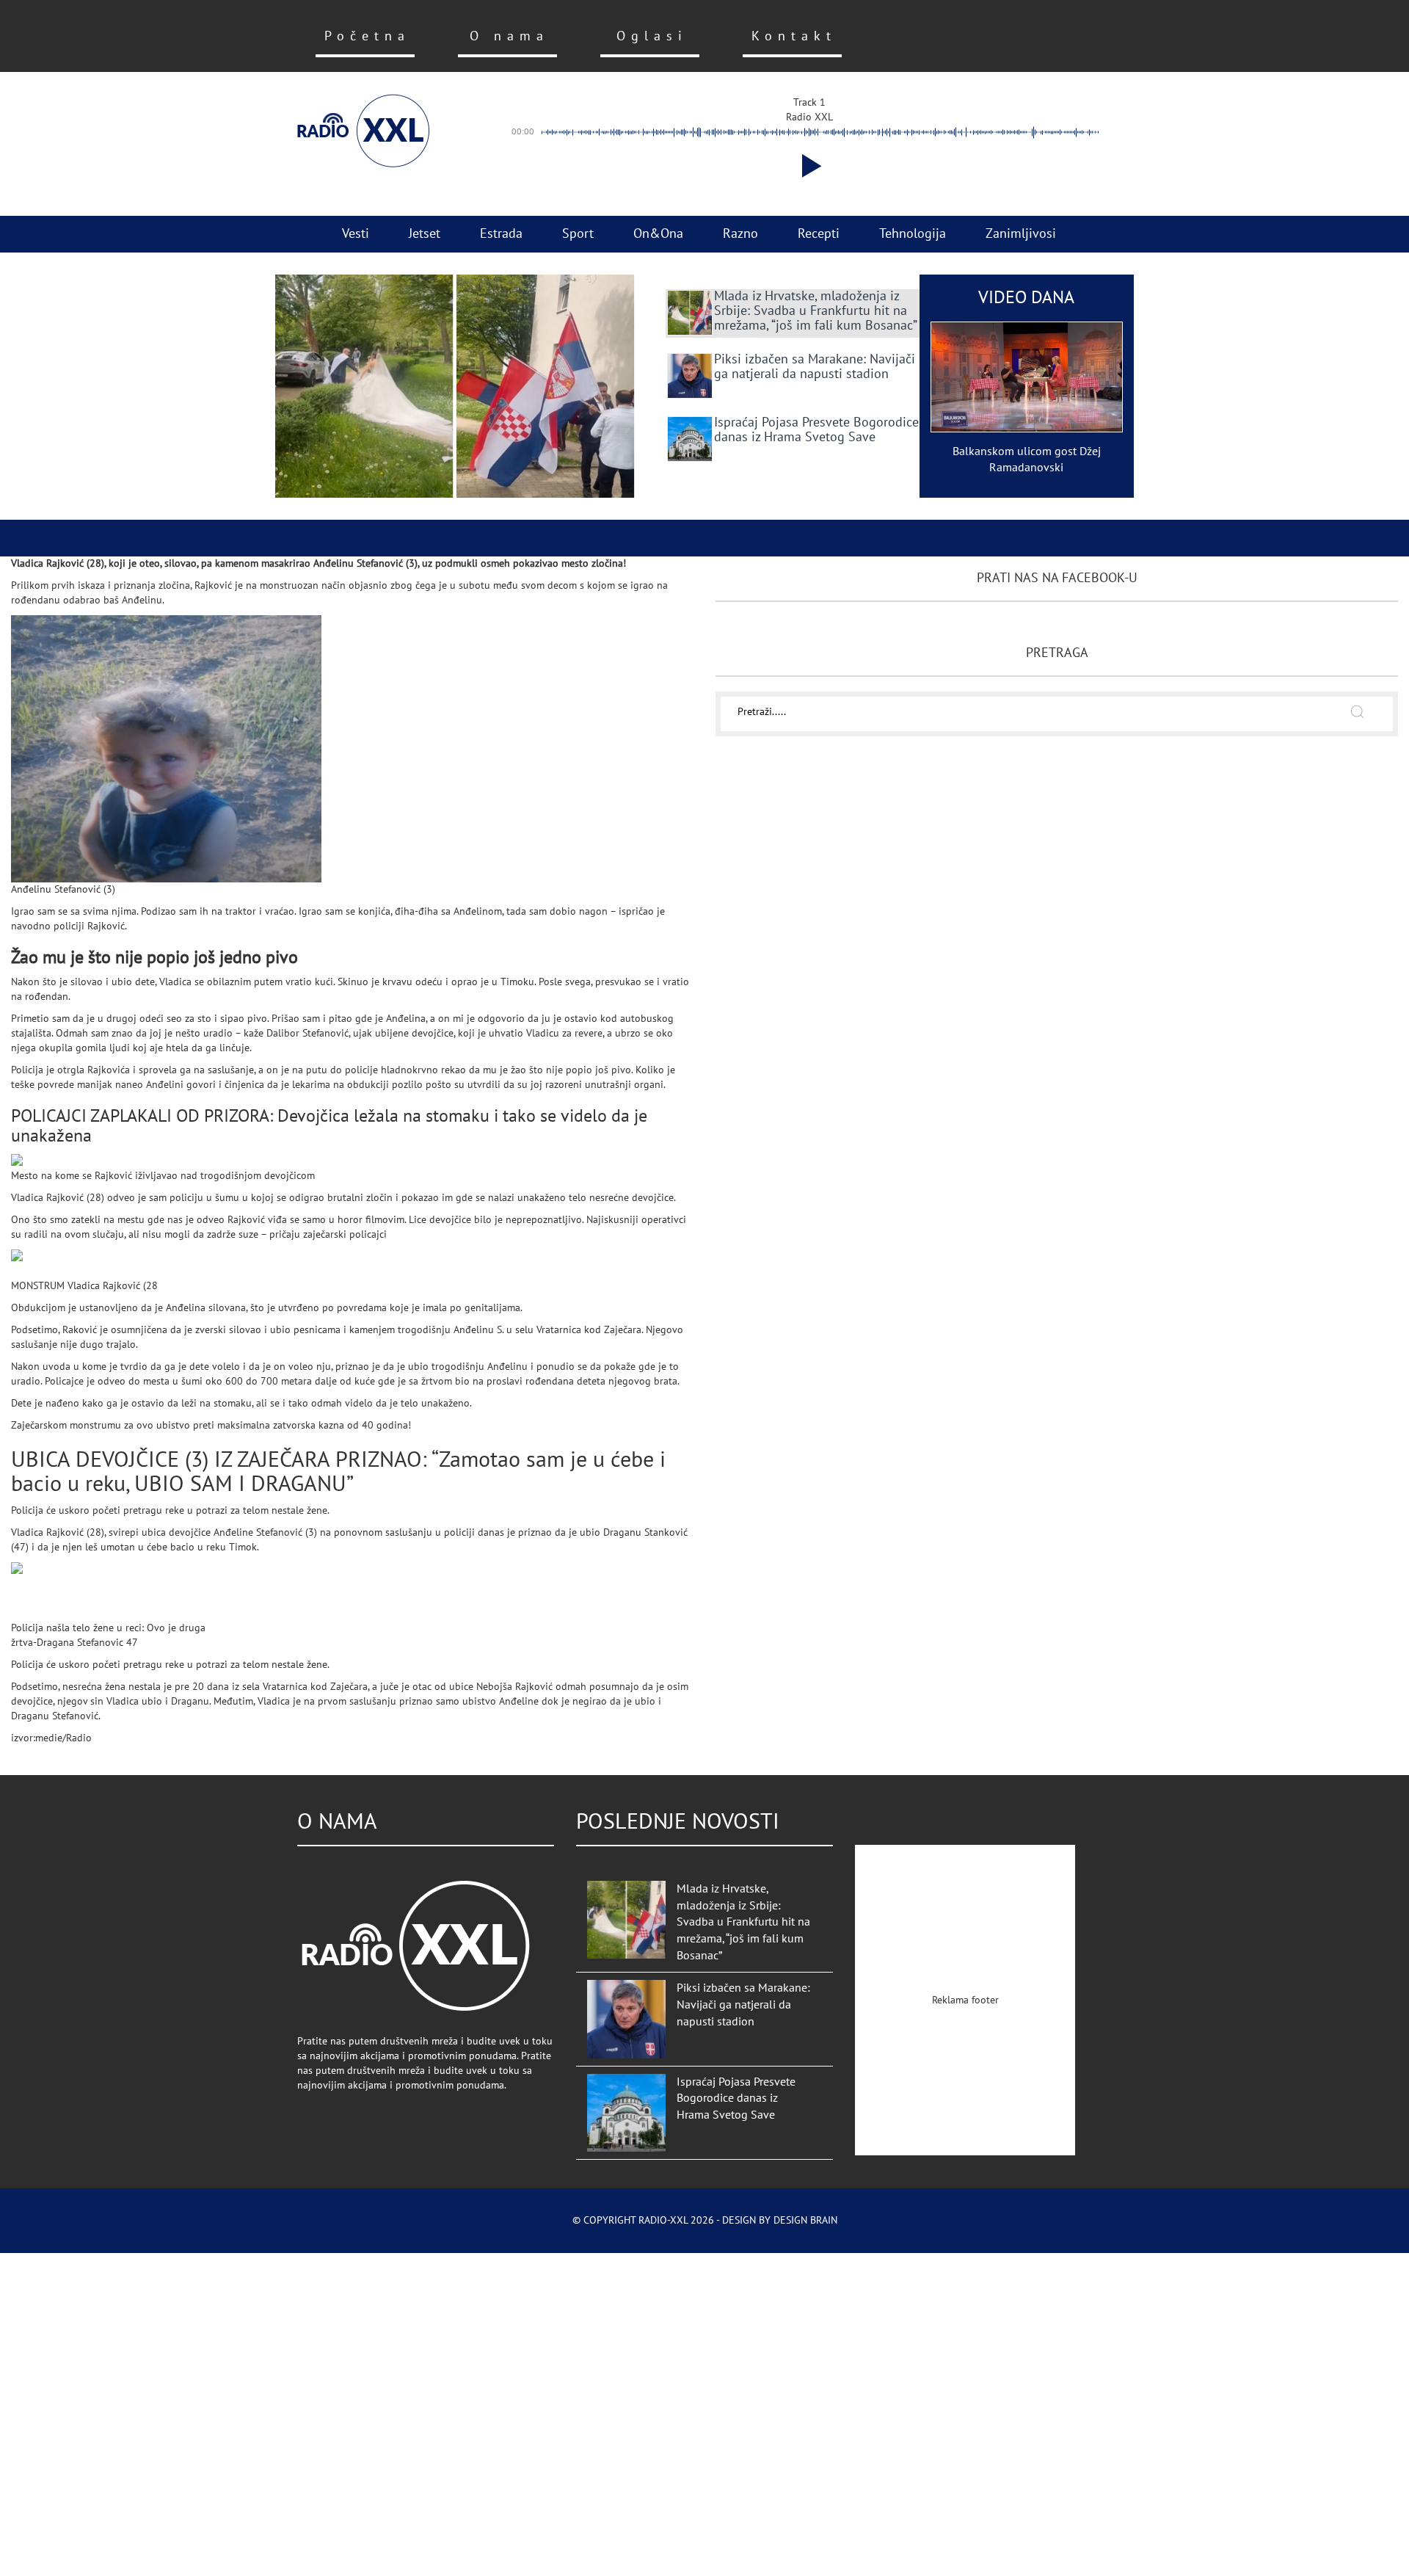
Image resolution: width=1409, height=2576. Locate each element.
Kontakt (794, 36)
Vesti (356, 234)
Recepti (819, 234)
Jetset (425, 234)
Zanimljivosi (1021, 234)
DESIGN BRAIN (805, 2220)
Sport (578, 234)
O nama (509, 36)
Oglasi (652, 36)
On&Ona (658, 234)
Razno (740, 234)
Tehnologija (913, 234)
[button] (809, 166)
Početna (367, 36)
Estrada (501, 234)
